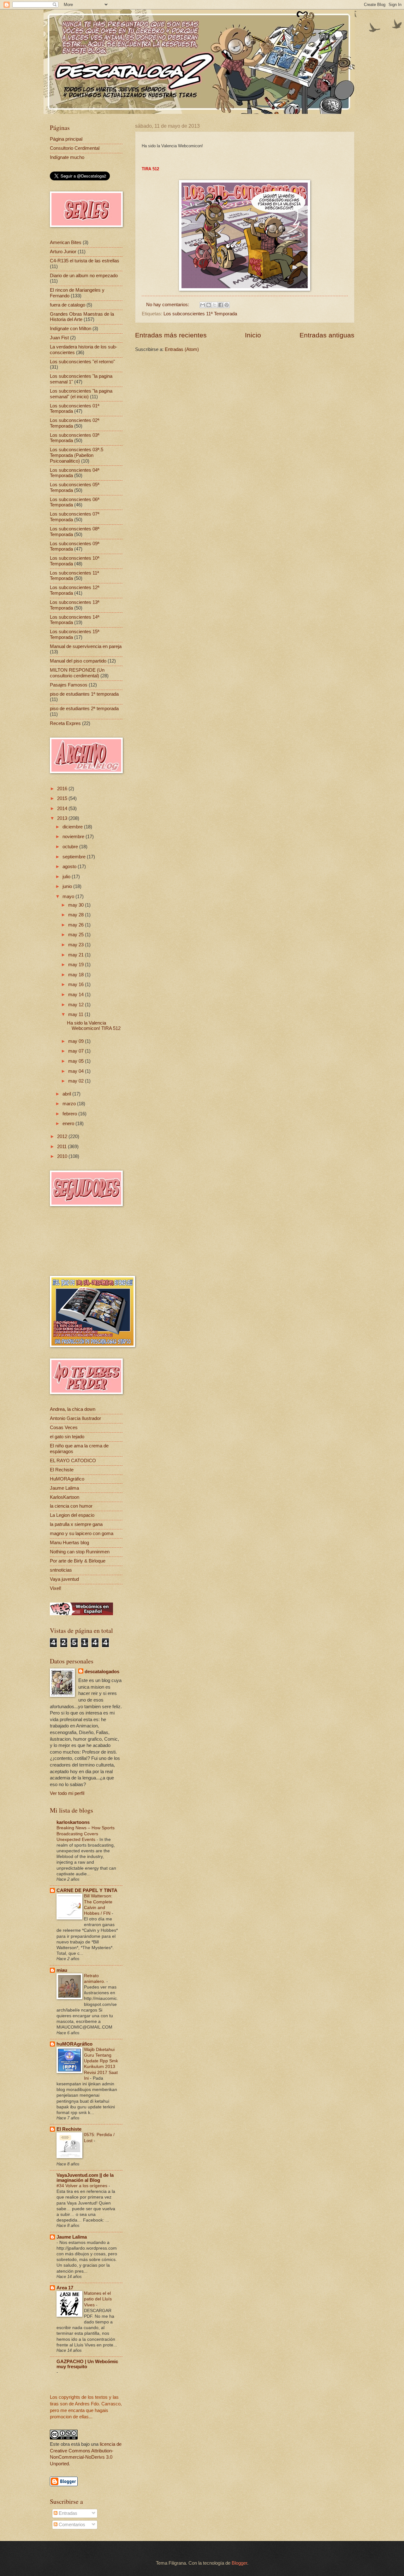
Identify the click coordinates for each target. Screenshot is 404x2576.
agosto (70, 867)
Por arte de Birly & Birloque (78, 1561)
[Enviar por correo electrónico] (203, 305)
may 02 (77, 1081)
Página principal (66, 139)
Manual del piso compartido (78, 661)
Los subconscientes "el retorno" (82, 362)
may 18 (77, 975)
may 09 (77, 1041)
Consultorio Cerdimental (75, 148)
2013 (63, 818)
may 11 (76, 1014)
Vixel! (56, 1588)
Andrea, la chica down (73, 1409)
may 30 (77, 905)
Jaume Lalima (64, 1488)
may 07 (77, 1051)
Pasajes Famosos (69, 685)
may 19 (77, 965)
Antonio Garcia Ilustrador (75, 1418)
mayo (69, 897)
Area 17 (65, 2288)
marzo (70, 1104)
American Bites (66, 242)
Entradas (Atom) (182, 349)
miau (62, 1970)
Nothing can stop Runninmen (80, 1552)
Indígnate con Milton (71, 329)
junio (68, 886)
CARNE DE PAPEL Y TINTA (87, 1890)
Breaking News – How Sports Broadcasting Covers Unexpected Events (86, 1833)
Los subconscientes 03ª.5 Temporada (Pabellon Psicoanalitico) (77, 455)
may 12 (77, 1005)
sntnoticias (61, 1570)
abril (67, 1094)
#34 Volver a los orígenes (83, 2186)
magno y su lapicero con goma (82, 1533)
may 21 (77, 955)
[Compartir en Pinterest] (227, 305)
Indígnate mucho (67, 157)
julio (67, 877)
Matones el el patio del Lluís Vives (98, 2299)
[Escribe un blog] (209, 305)
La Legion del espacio (72, 1515)
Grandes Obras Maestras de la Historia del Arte (82, 317)
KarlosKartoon (65, 1497)
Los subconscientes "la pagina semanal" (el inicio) (81, 394)
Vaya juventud (64, 1579)
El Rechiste (62, 1470)
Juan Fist (59, 338)
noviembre (74, 837)
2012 (63, 1136)
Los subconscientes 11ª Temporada (200, 314)
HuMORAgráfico (67, 1479)
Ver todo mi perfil (67, 1793)
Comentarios (71, 2525)
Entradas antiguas (327, 335)
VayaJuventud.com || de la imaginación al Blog (85, 2178)
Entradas (67, 2513)
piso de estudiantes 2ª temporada (84, 709)
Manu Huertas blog (69, 1543)
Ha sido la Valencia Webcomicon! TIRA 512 (94, 1026)
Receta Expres (65, 723)
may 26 (77, 925)
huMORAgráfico (74, 2044)
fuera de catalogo (68, 305)
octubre (71, 847)
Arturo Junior (63, 252)
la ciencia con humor (71, 1506)
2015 (63, 798)
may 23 (77, 945)
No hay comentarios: (168, 305)
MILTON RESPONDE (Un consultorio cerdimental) (77, 673)
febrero (70, 1114)
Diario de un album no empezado (84, 276)
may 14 (77, 995)
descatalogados (102, 1672)
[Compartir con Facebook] (221, 305)
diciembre (73, 827)
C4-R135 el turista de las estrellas (85, 261)
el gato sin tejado (67, 1437)
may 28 (77, 915)
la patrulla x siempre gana (76, 1524)
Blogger (239, 2563)
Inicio (253, 335)
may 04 (77, 1071)
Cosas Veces (64, 1428)
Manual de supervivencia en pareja (86, 646)
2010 (63, 1156)
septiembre (75, 857)
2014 (63, 809)
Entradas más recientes (171, 335)
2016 (63, 789)
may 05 (77, 1061)
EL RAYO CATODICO (73, 1461)
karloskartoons (73, 1822)
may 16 (77, 984)
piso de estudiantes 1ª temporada (84, 694)
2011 (62, 1147)
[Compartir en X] (215, 305)
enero (69, 1124)
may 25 (77, 935)
